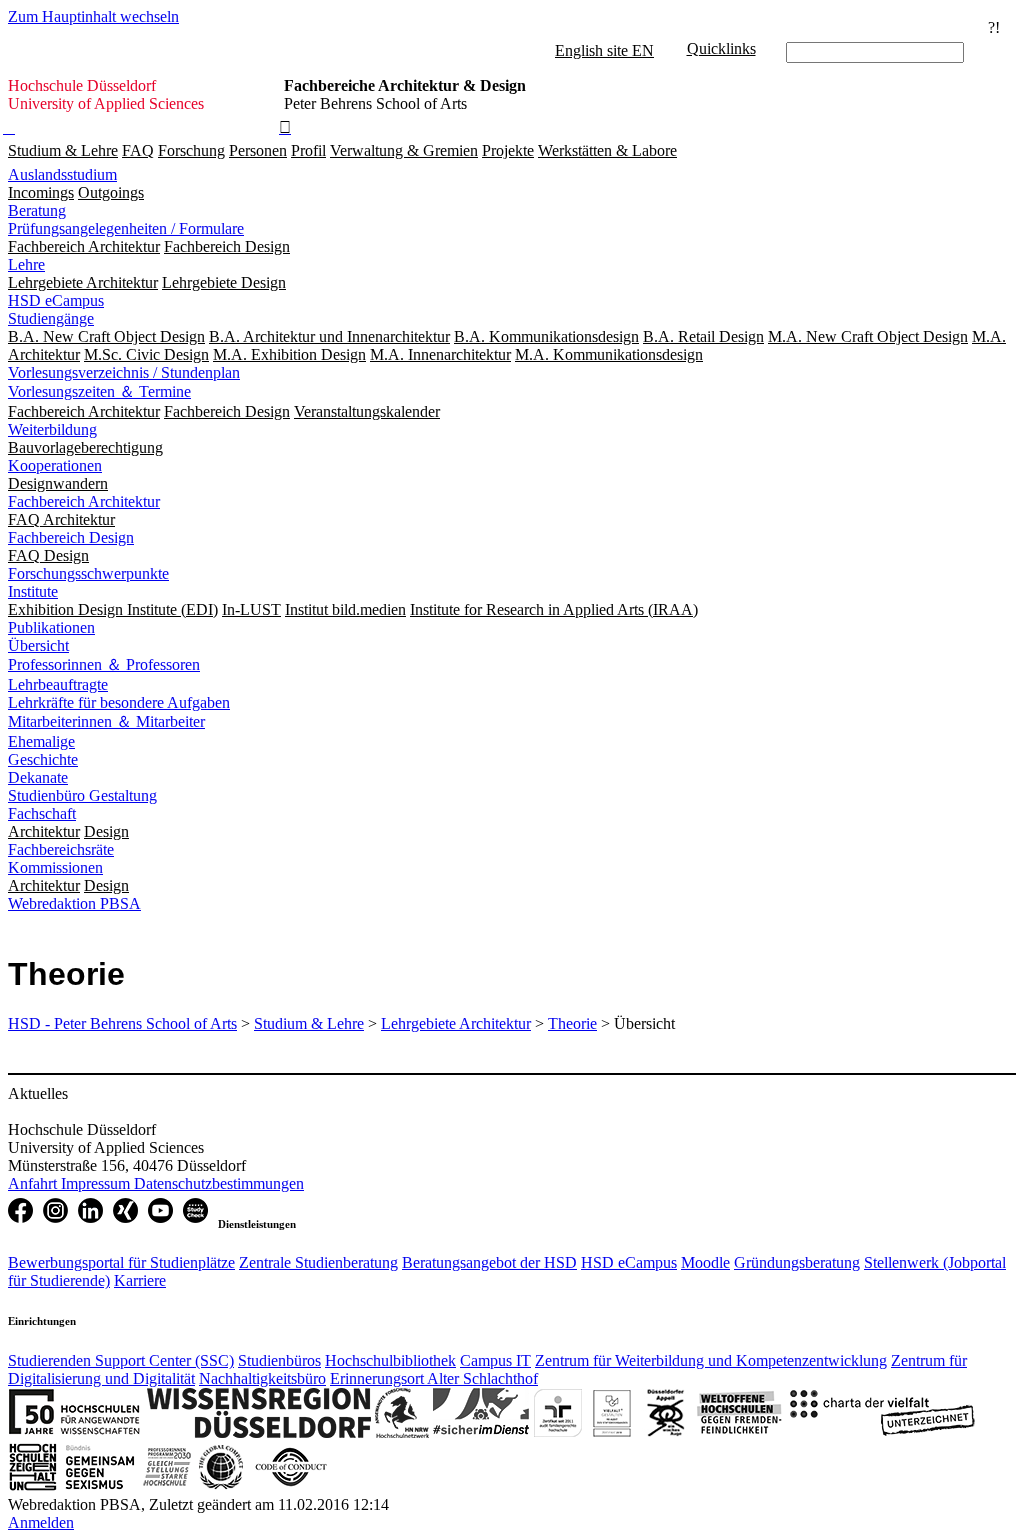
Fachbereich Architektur (84, 501)
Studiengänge (51, 318)
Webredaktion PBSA (74, 903)
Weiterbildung (52, 429)
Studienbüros (279, 1360)
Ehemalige (41, 741)
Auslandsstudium (62, 174)
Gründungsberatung (797, 1262)
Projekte (508, 150)
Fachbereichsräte (61, 849)
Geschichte (43, 759)
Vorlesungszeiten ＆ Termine (99, 391)
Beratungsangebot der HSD (489, 1262)
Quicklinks (721, 48)
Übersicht (38, 645)
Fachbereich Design (71, 537)
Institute (33, 591)
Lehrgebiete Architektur (456, 1023)
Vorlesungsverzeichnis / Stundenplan (124, 372)
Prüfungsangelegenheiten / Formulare (126, 228)
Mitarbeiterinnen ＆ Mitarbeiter (106, 721)
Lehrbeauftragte (58, 684)
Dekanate (38, 777)
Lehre (26, 264)
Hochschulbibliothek (390, 1360)
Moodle (705, 1262)
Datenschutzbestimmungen (219, 1183)
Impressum (97, 1183)
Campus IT (495, 1360)
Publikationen (51, 627)
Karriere (140, 1280)
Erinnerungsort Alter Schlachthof (434, 1378)
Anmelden (41, 1522)
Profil (308, 150)
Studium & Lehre (63, 150)
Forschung (191, 150)
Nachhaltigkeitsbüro (262, 1378)
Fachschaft (42, 813)
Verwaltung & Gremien (404, 150)
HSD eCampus (56, 300)
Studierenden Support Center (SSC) (121, 1360)
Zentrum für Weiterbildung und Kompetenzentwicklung (711, 1360)
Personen (258, 150)
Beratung (37, 210)
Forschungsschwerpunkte (88, 573)
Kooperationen (55, 465)
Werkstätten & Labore (607, 150)
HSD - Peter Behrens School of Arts (122, 1023)
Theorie (572, 1023)
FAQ (138, 150)
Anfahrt (34, 1183)
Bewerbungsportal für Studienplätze (121, 1262)
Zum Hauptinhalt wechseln (93, 16)
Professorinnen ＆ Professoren (104, 664)
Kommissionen (55, 867)
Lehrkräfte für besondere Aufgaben (119, 702)
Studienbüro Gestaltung (82, 795)
